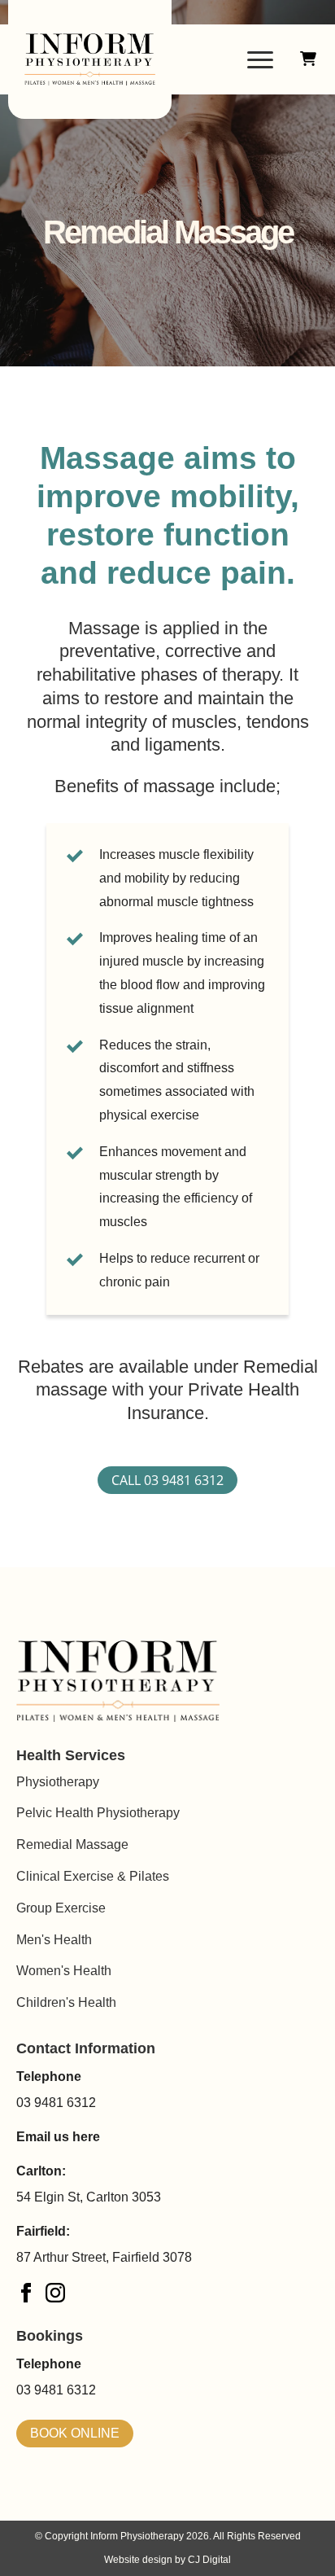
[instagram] (55, 2293)
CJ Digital (209, 2560)
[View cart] (308, 59)
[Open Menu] (260, 59)
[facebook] (26, 2293)
